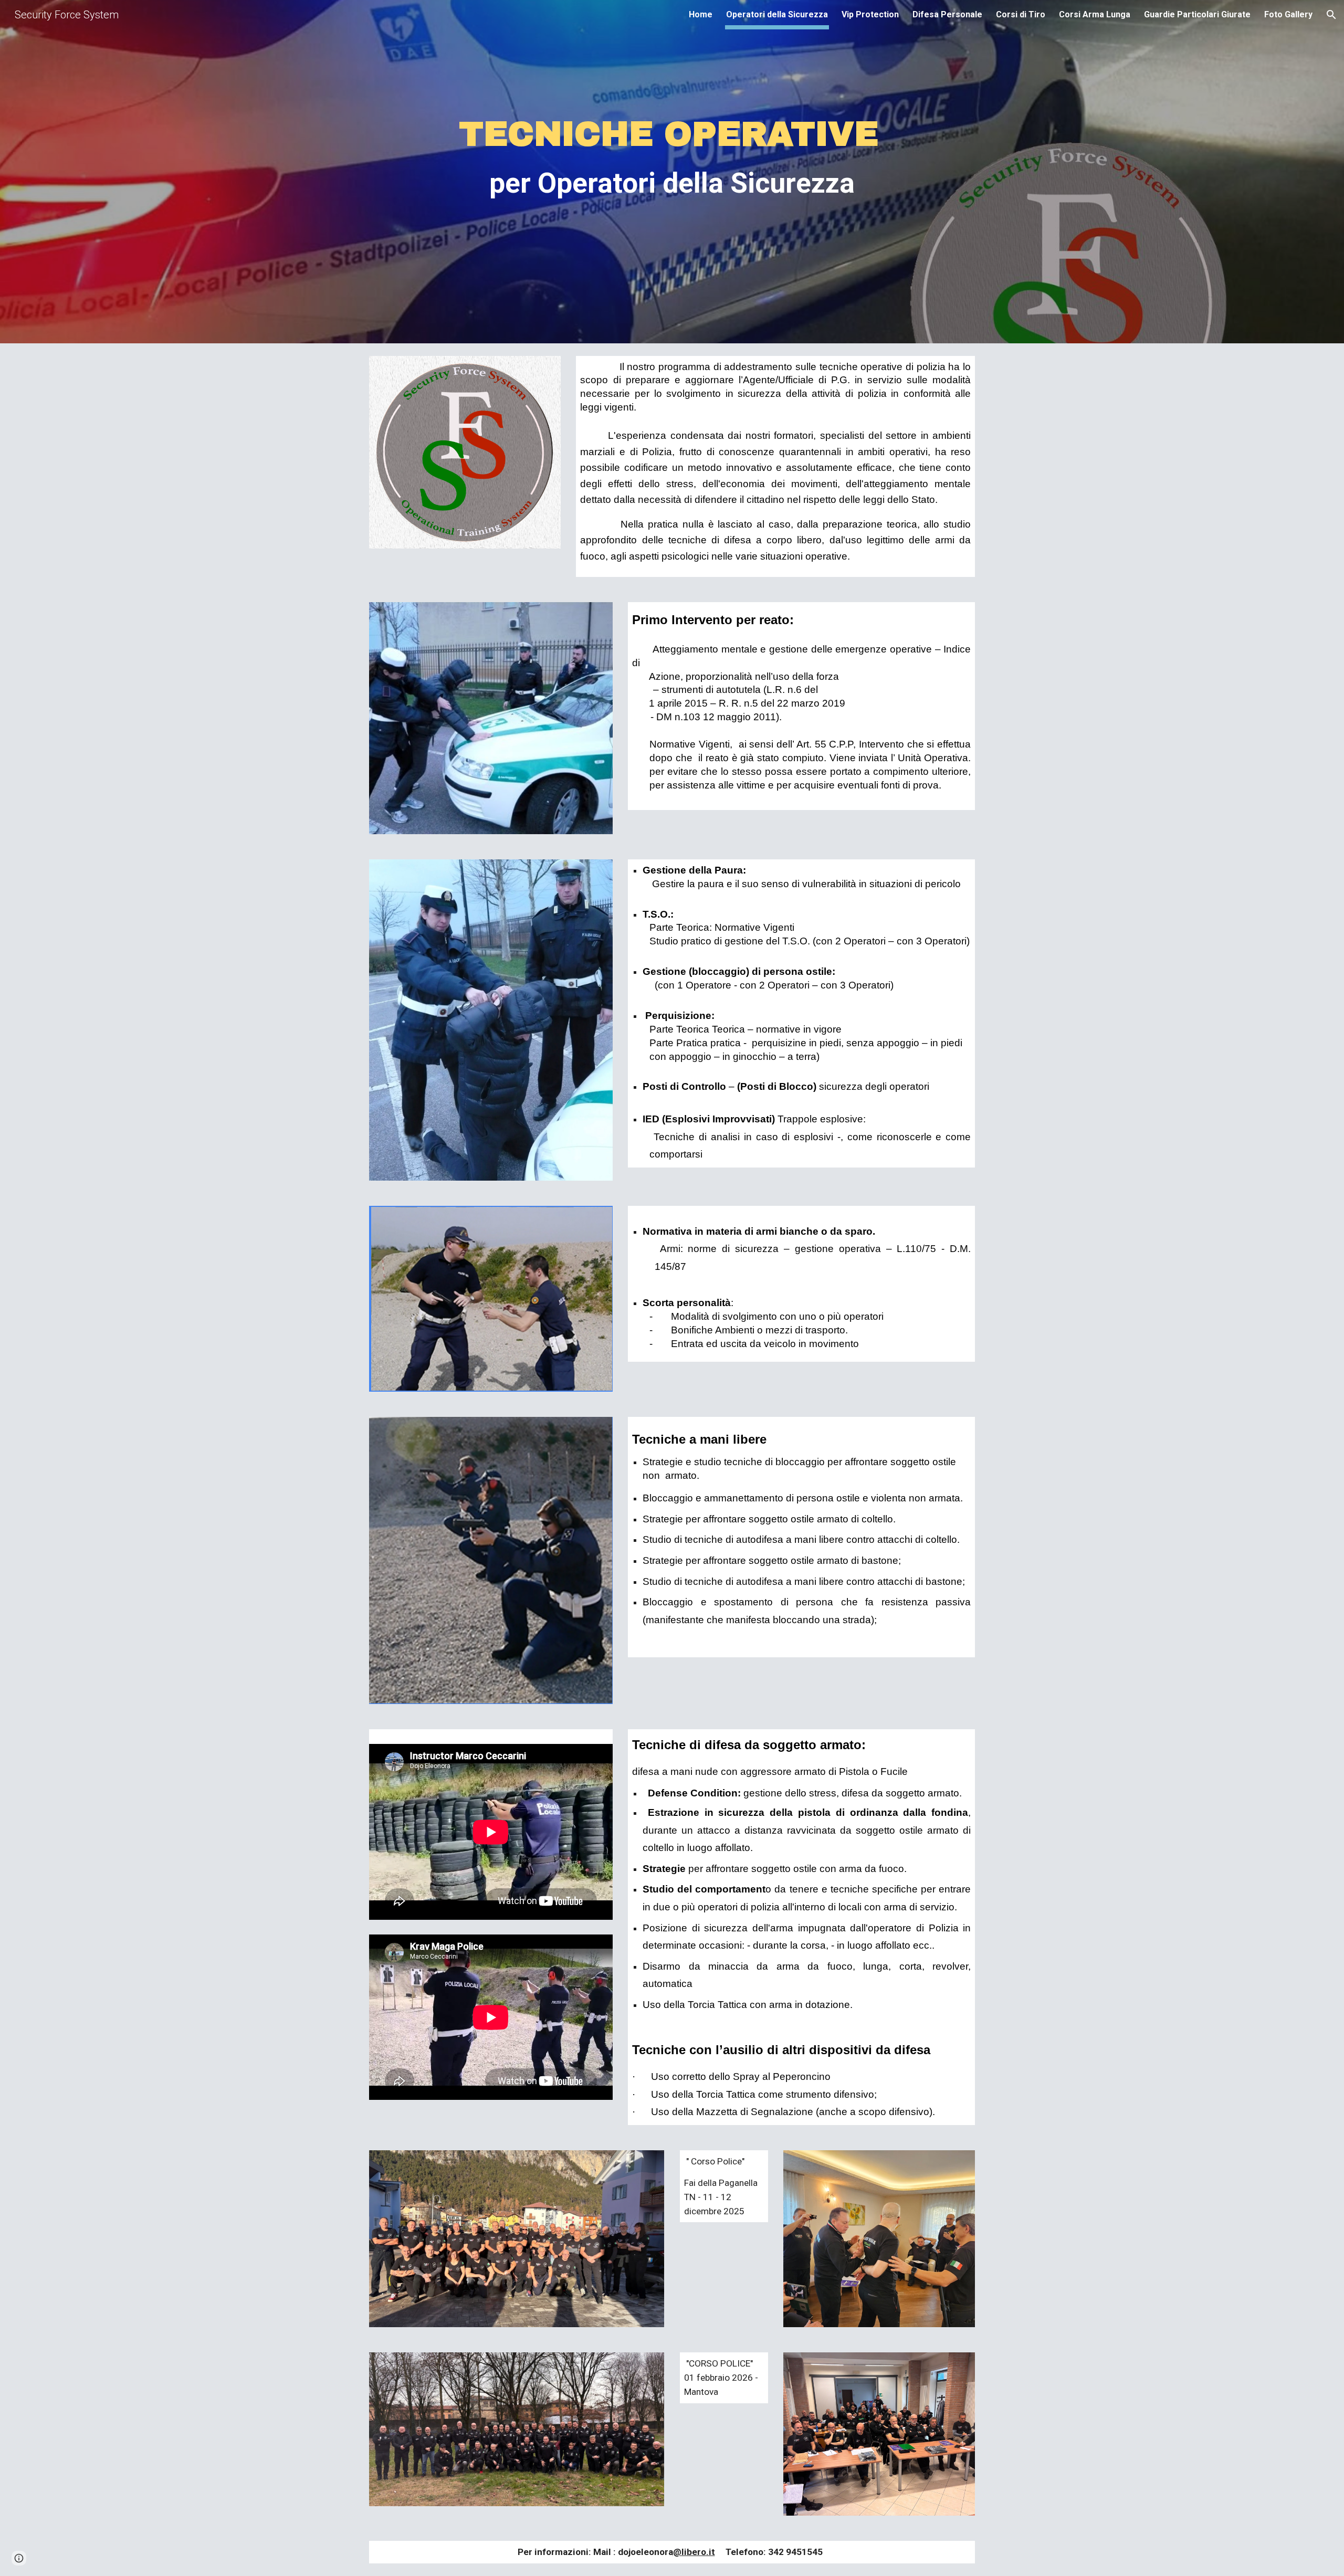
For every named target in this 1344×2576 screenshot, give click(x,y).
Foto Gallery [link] (1288, 14)
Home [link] (701, 14)
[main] (672, 186)
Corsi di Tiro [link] (1021, 14)
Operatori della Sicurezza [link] (777, 14)
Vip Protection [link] (870, 14)
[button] (1331, 15)
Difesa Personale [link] (947, 14)
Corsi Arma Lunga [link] (1095, 14)
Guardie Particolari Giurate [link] (1197, 14)
